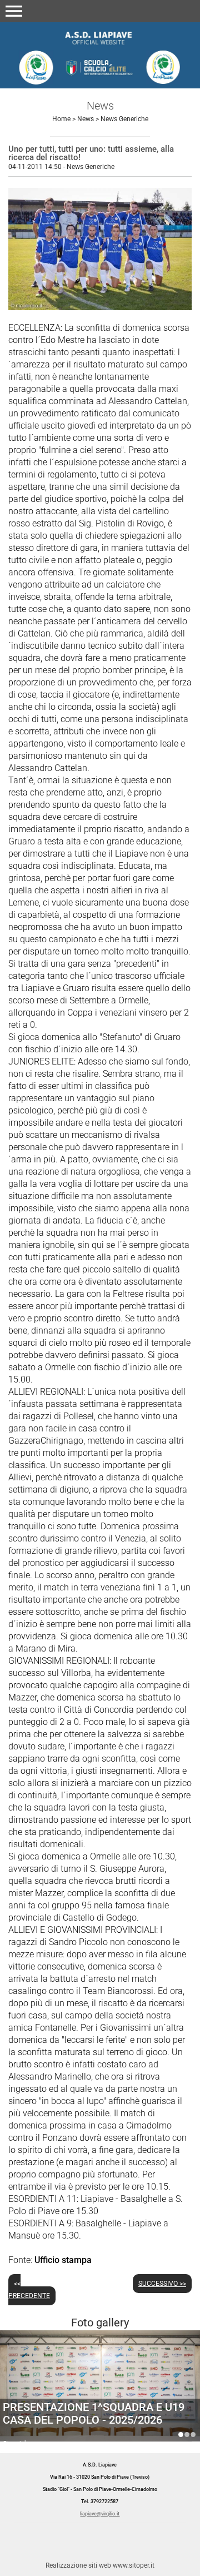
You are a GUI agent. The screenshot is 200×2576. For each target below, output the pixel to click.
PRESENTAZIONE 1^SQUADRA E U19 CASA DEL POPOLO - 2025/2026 (181, 2435)
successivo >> (162, 2284)
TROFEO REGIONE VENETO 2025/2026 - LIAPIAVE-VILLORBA (193, 2435)
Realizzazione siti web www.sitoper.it (100, 2565)
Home (61, 119)
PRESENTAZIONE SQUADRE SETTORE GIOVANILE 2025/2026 (97, 2413)
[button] (14, 11)
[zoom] (100, 307)
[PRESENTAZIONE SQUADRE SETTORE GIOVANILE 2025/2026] (100, 2397)
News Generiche (124, 119)
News (86, 119)
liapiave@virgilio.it (100, 2514)
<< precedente (29, 2290)
